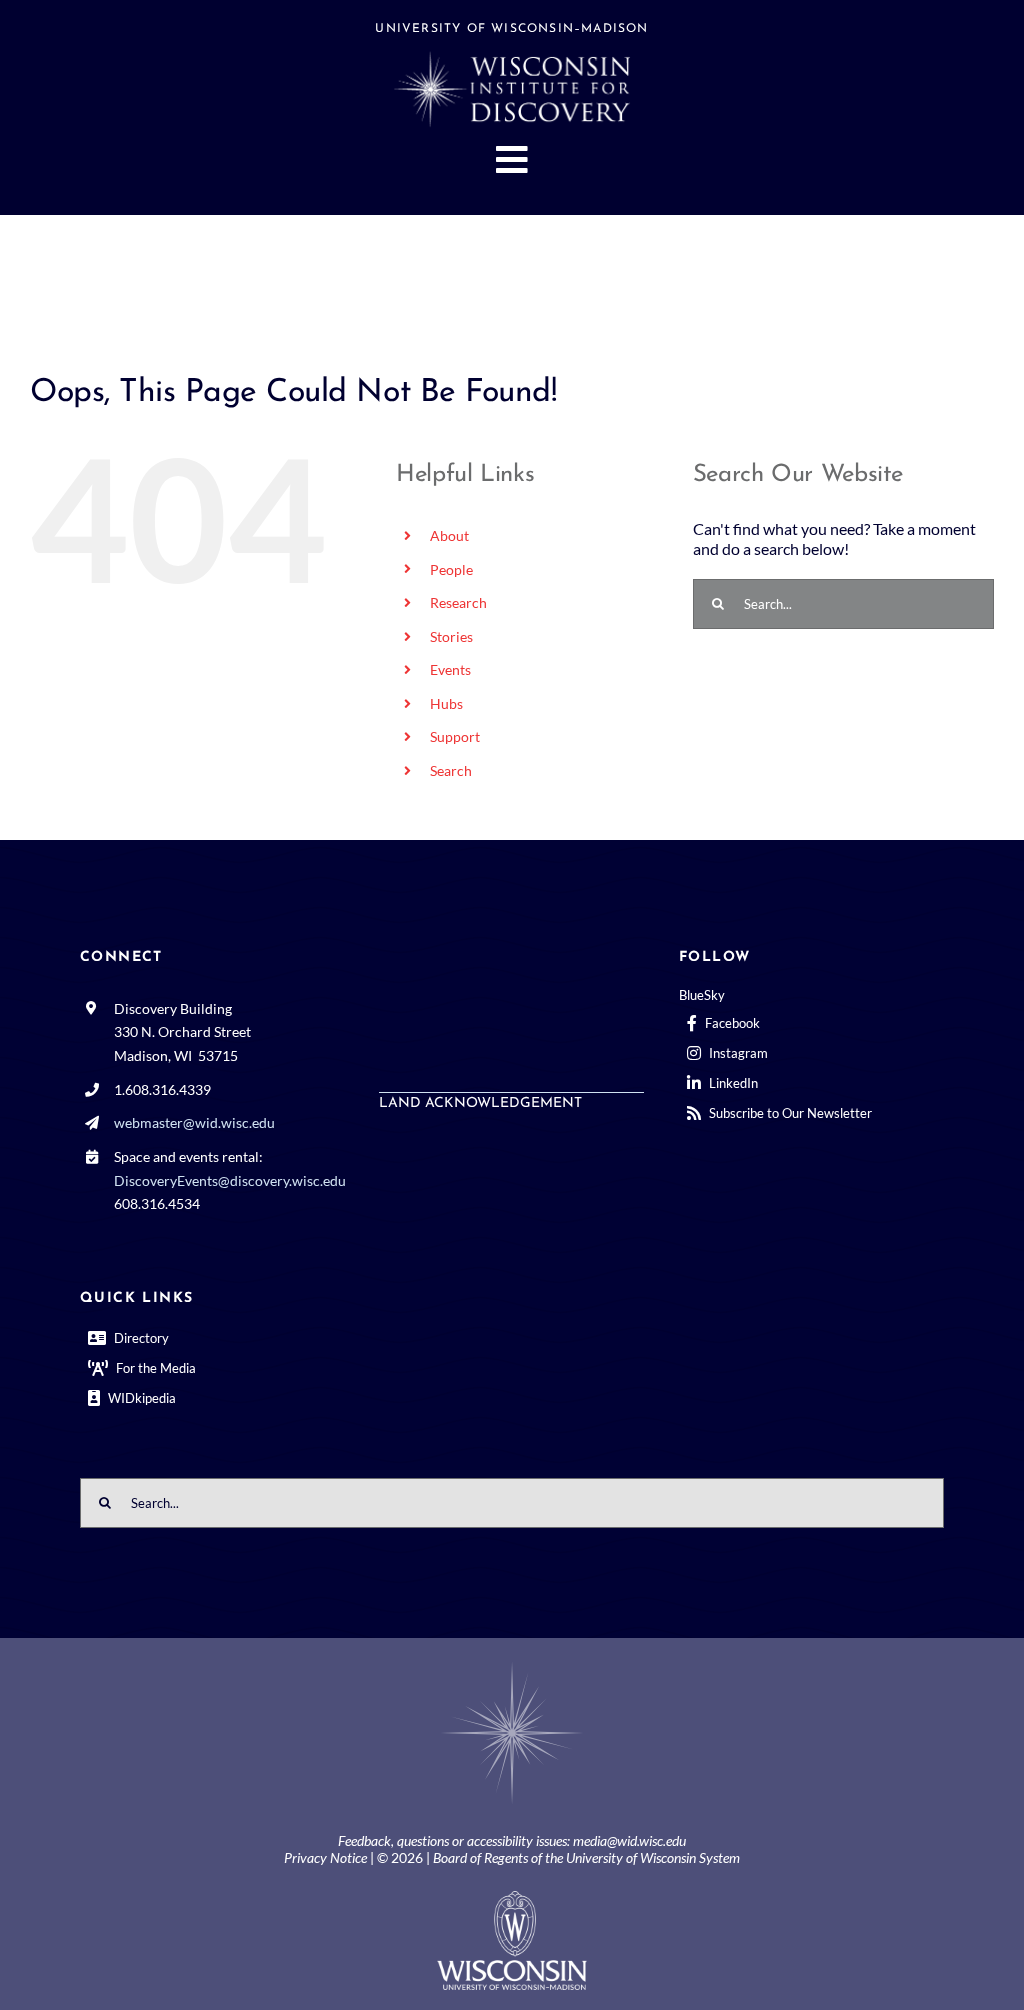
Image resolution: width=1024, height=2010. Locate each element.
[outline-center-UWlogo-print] (512, 1898)
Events (450, 669)
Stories (451, 636)
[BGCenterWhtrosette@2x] (512, 1665)
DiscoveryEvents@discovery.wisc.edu (230, 1180)
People (451, 569)
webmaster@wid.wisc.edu (194, 1122)
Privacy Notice (325, 1857)
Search (451, 770)
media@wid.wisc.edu (629, 1840)
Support (455, 736)
